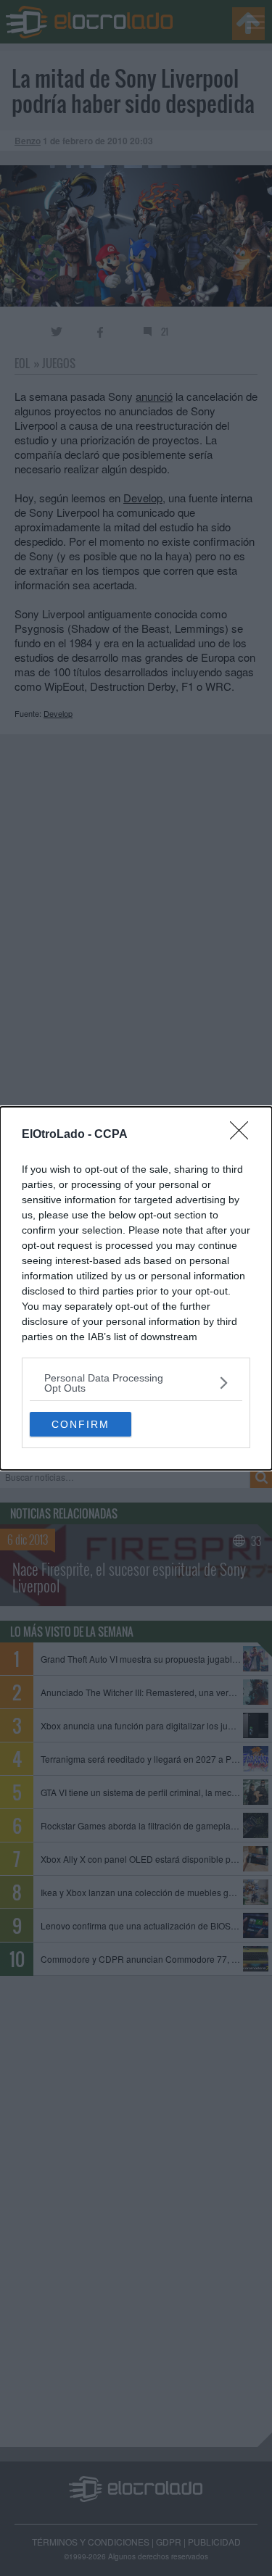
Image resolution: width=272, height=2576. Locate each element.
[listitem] (136, 1383)
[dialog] (136, 1288)
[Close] (244, 1135)
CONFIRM (81, 1424)
